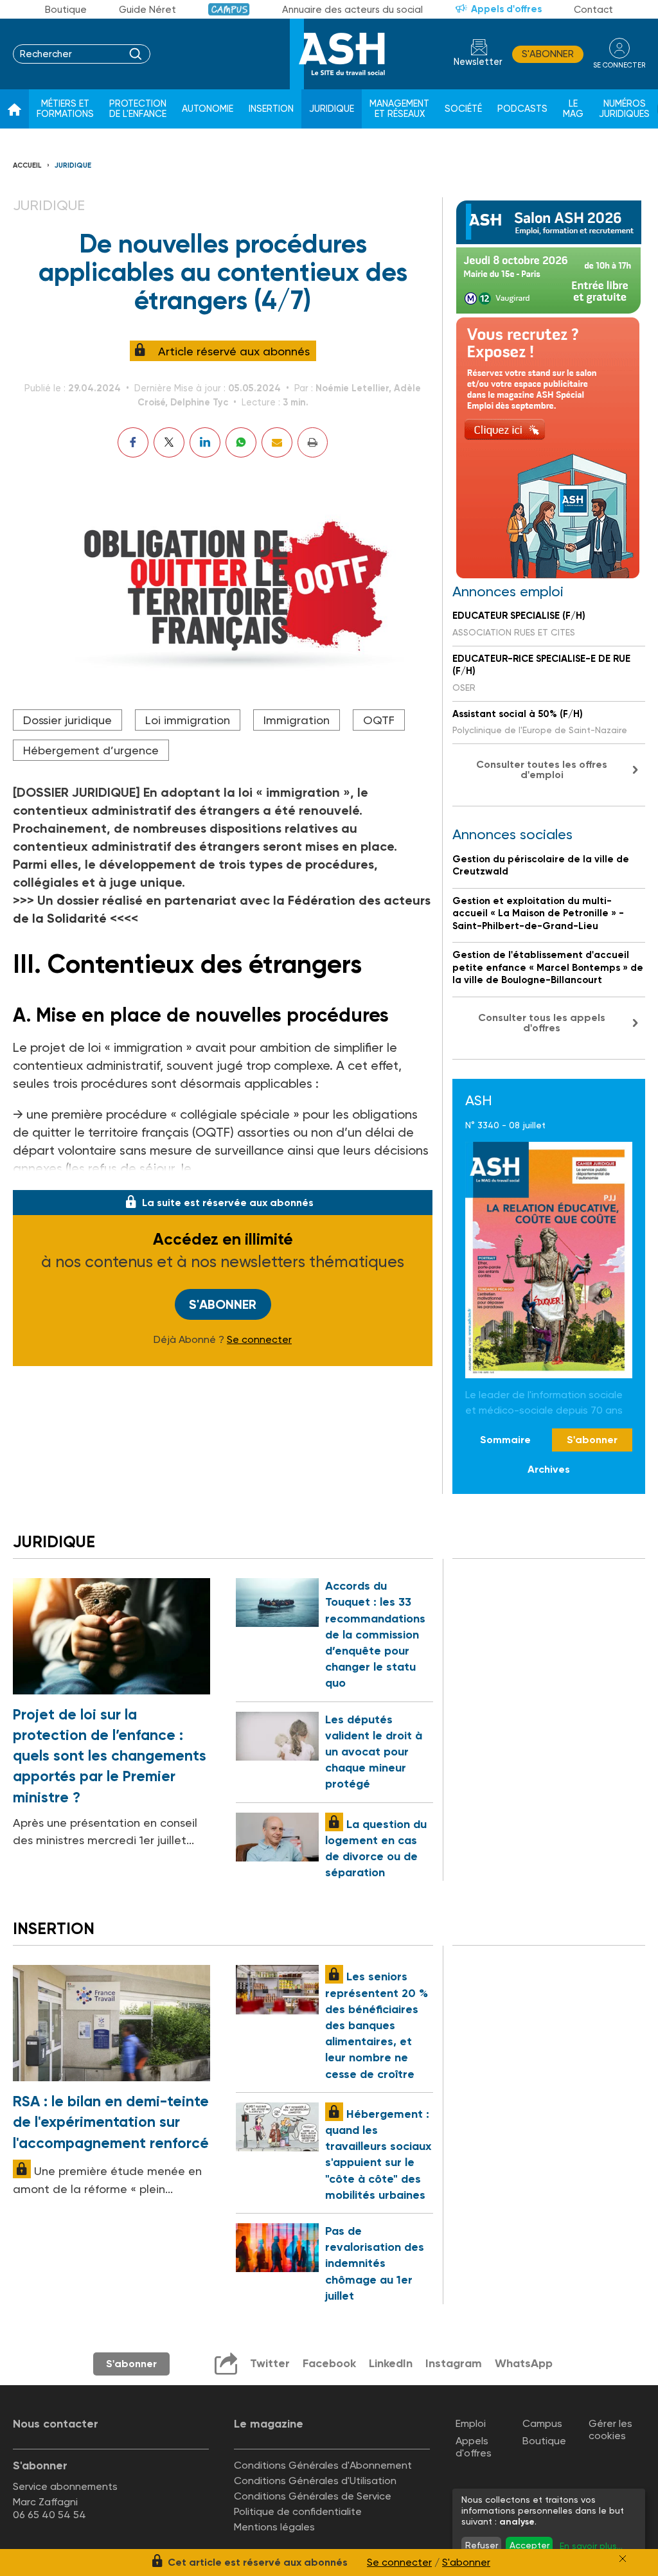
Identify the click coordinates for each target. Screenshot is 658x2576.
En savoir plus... (591, 2546)
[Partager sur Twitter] (169, 442)
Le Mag (573, 109)
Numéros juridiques (624, 109)
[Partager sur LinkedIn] (205, 442)
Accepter (529, 2545)
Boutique (66, 10)
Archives (549, 1469)
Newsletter (478, 62)
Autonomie (208, 109)
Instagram (454, 2363)
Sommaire (505, 1440)
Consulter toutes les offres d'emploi (542, 769)
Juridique (332, 109)
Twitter (270, 2363)
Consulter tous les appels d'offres (542, 1023)
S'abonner (548, 54)
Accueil (27, 165)
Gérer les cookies (610, 2429)
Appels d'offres (506, 9)
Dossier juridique (67, 720)
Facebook (329, 2363)
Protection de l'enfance (138, 109)
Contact (593, 10)
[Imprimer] (313, 442)
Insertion (271, 109)
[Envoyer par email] (277, 442)
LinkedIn (391, 2363)
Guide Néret (147, 10)
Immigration (297, 720)
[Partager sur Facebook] (133, 442)
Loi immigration (188, 720)
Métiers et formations (65, 109)
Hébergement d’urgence (91, 750)
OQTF (379, 720)
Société (463, 109)
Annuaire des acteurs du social (352, 10)
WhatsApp (524, 2363)
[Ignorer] (623, 2559)
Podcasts (522, 109)
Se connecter (259, 1340)
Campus (229, 9)
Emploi (471, 2423)
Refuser (482, 2545)
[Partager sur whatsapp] (241, 442)
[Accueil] (14, 109)
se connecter (619, 65)
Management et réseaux (399, 109)
